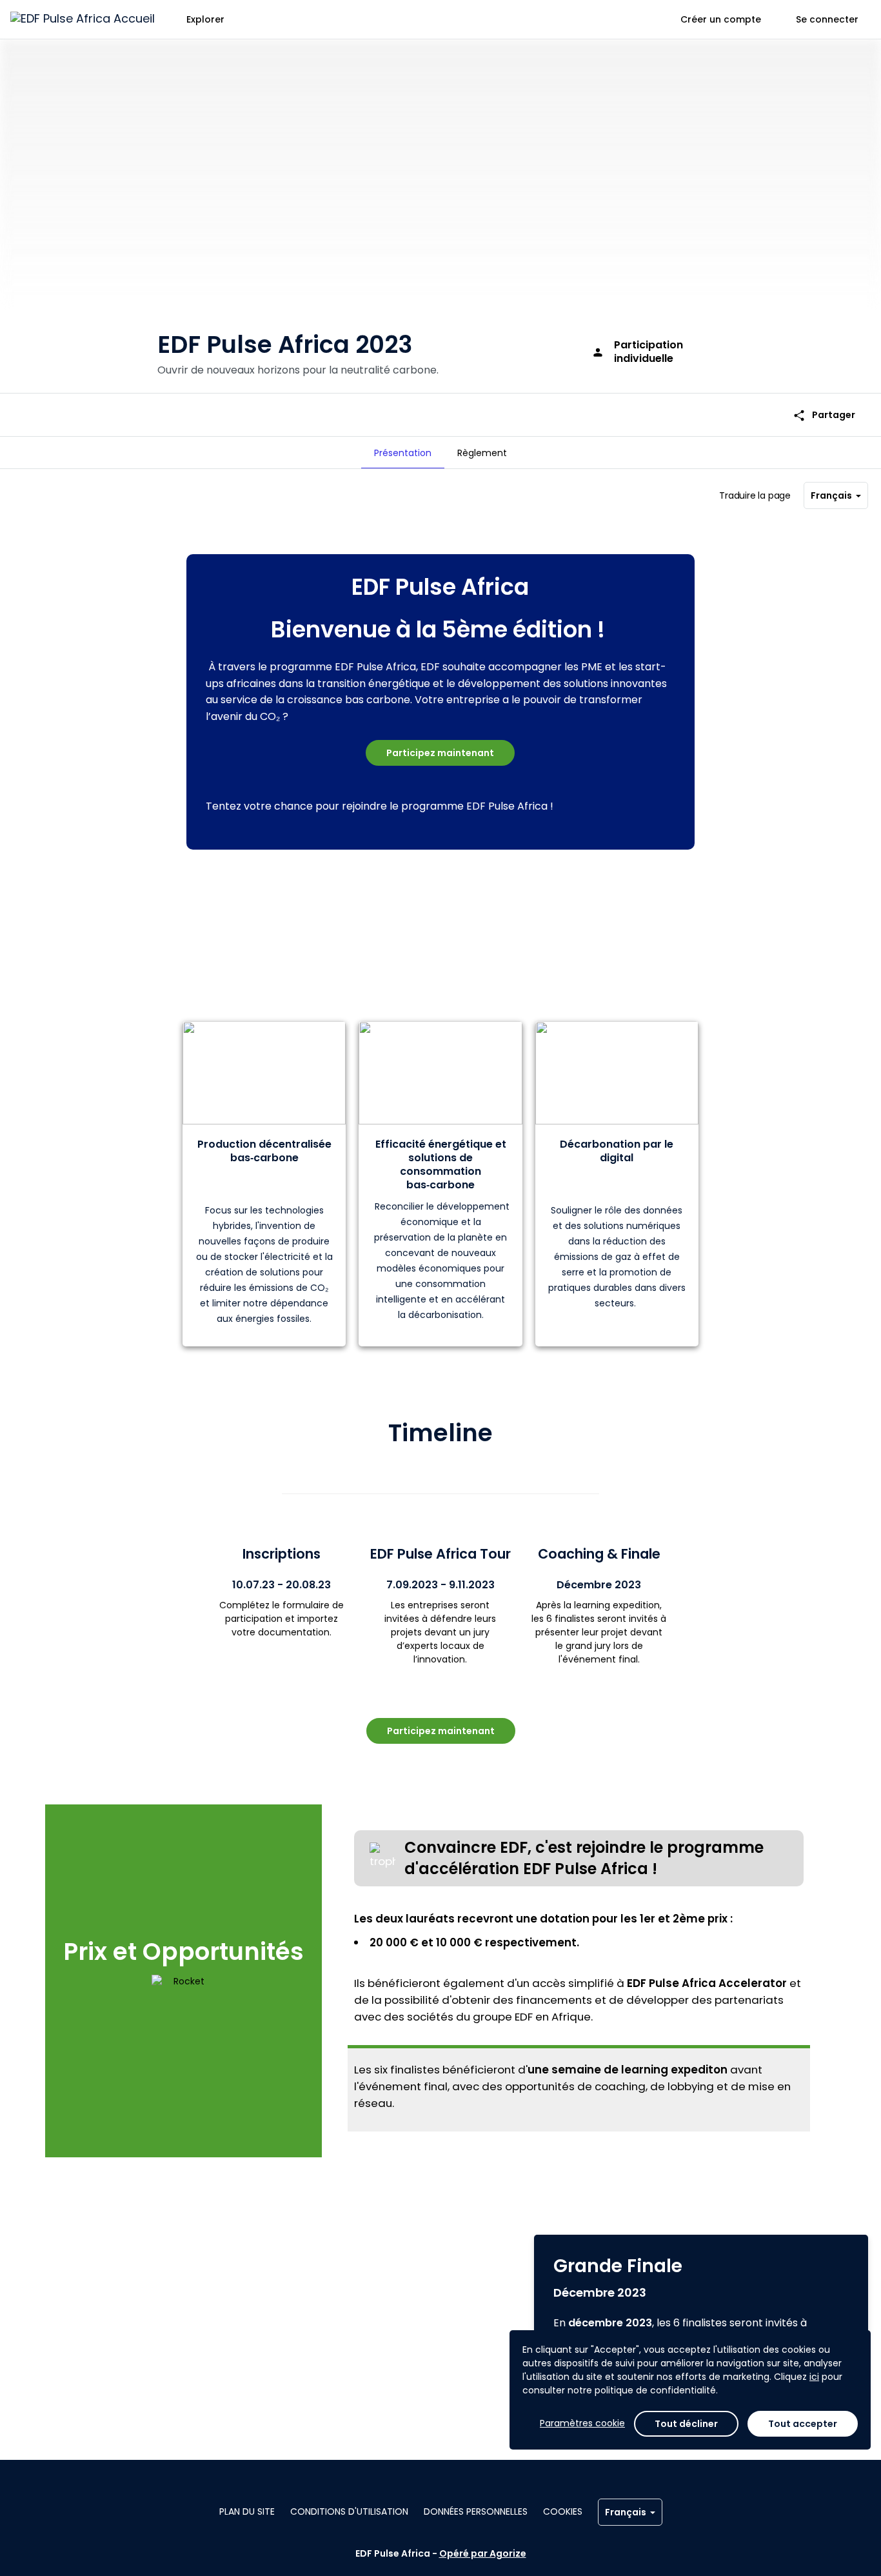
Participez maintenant (440, 753)
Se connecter (827, 19)
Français (831, 495)
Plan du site (247, 2511)
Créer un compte (721, 19)
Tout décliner (686, 2424)
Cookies (563, 2511)
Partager (824, 415)
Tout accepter (803, 2424)
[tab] (403, 453)
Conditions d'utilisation (349, 2511)
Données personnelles (476, 2511)
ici (814, 2377)
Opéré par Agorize (483, 2553)
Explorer (205, 19)
